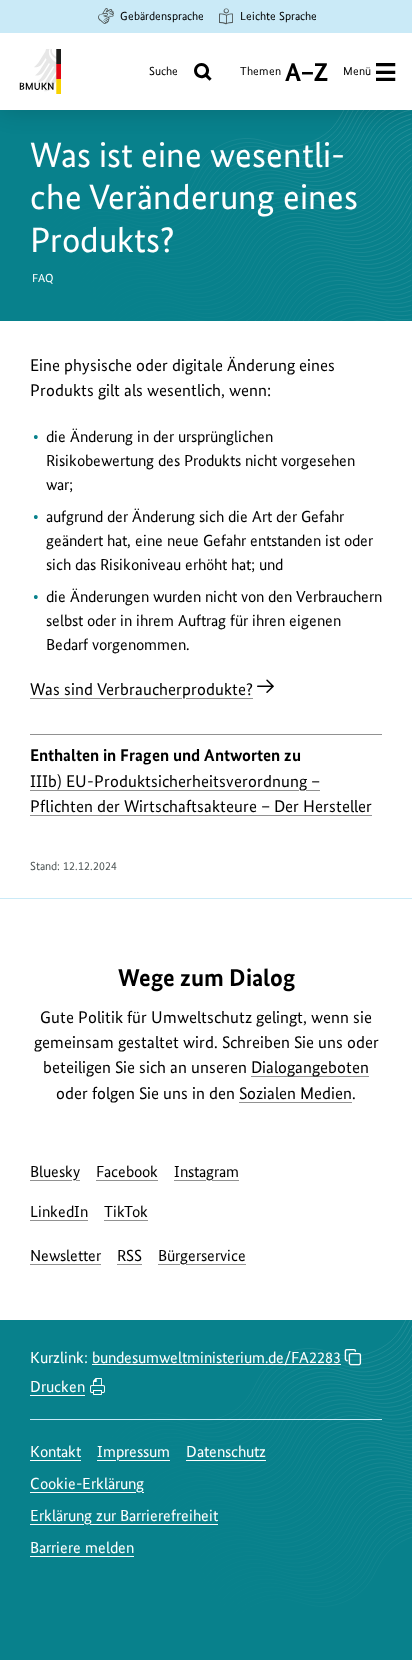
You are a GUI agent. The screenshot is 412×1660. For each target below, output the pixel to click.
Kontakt (55, 1451)
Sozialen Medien (295, 1093)
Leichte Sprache (278, 16)
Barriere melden (82, 1547)
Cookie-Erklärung (87, 1483)
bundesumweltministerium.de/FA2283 (216, 1357)
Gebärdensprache (162, 16)
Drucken (57, 1386)
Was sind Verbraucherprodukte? (141, 689)
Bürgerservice (202, 1255)
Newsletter (65, 1255)
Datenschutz (226, 1451)
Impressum (133, 1451)
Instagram (206, 1171)
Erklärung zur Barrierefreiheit (124, 1515)
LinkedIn (59, 1211)
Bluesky (55, 1171)
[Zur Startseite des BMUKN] (38, 71)
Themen (260, 78)
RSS (129, 1255)
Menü (357, 71)
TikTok (126, 1211)
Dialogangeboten (310, 1067)
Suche (163, 71)
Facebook (127, 1171)
